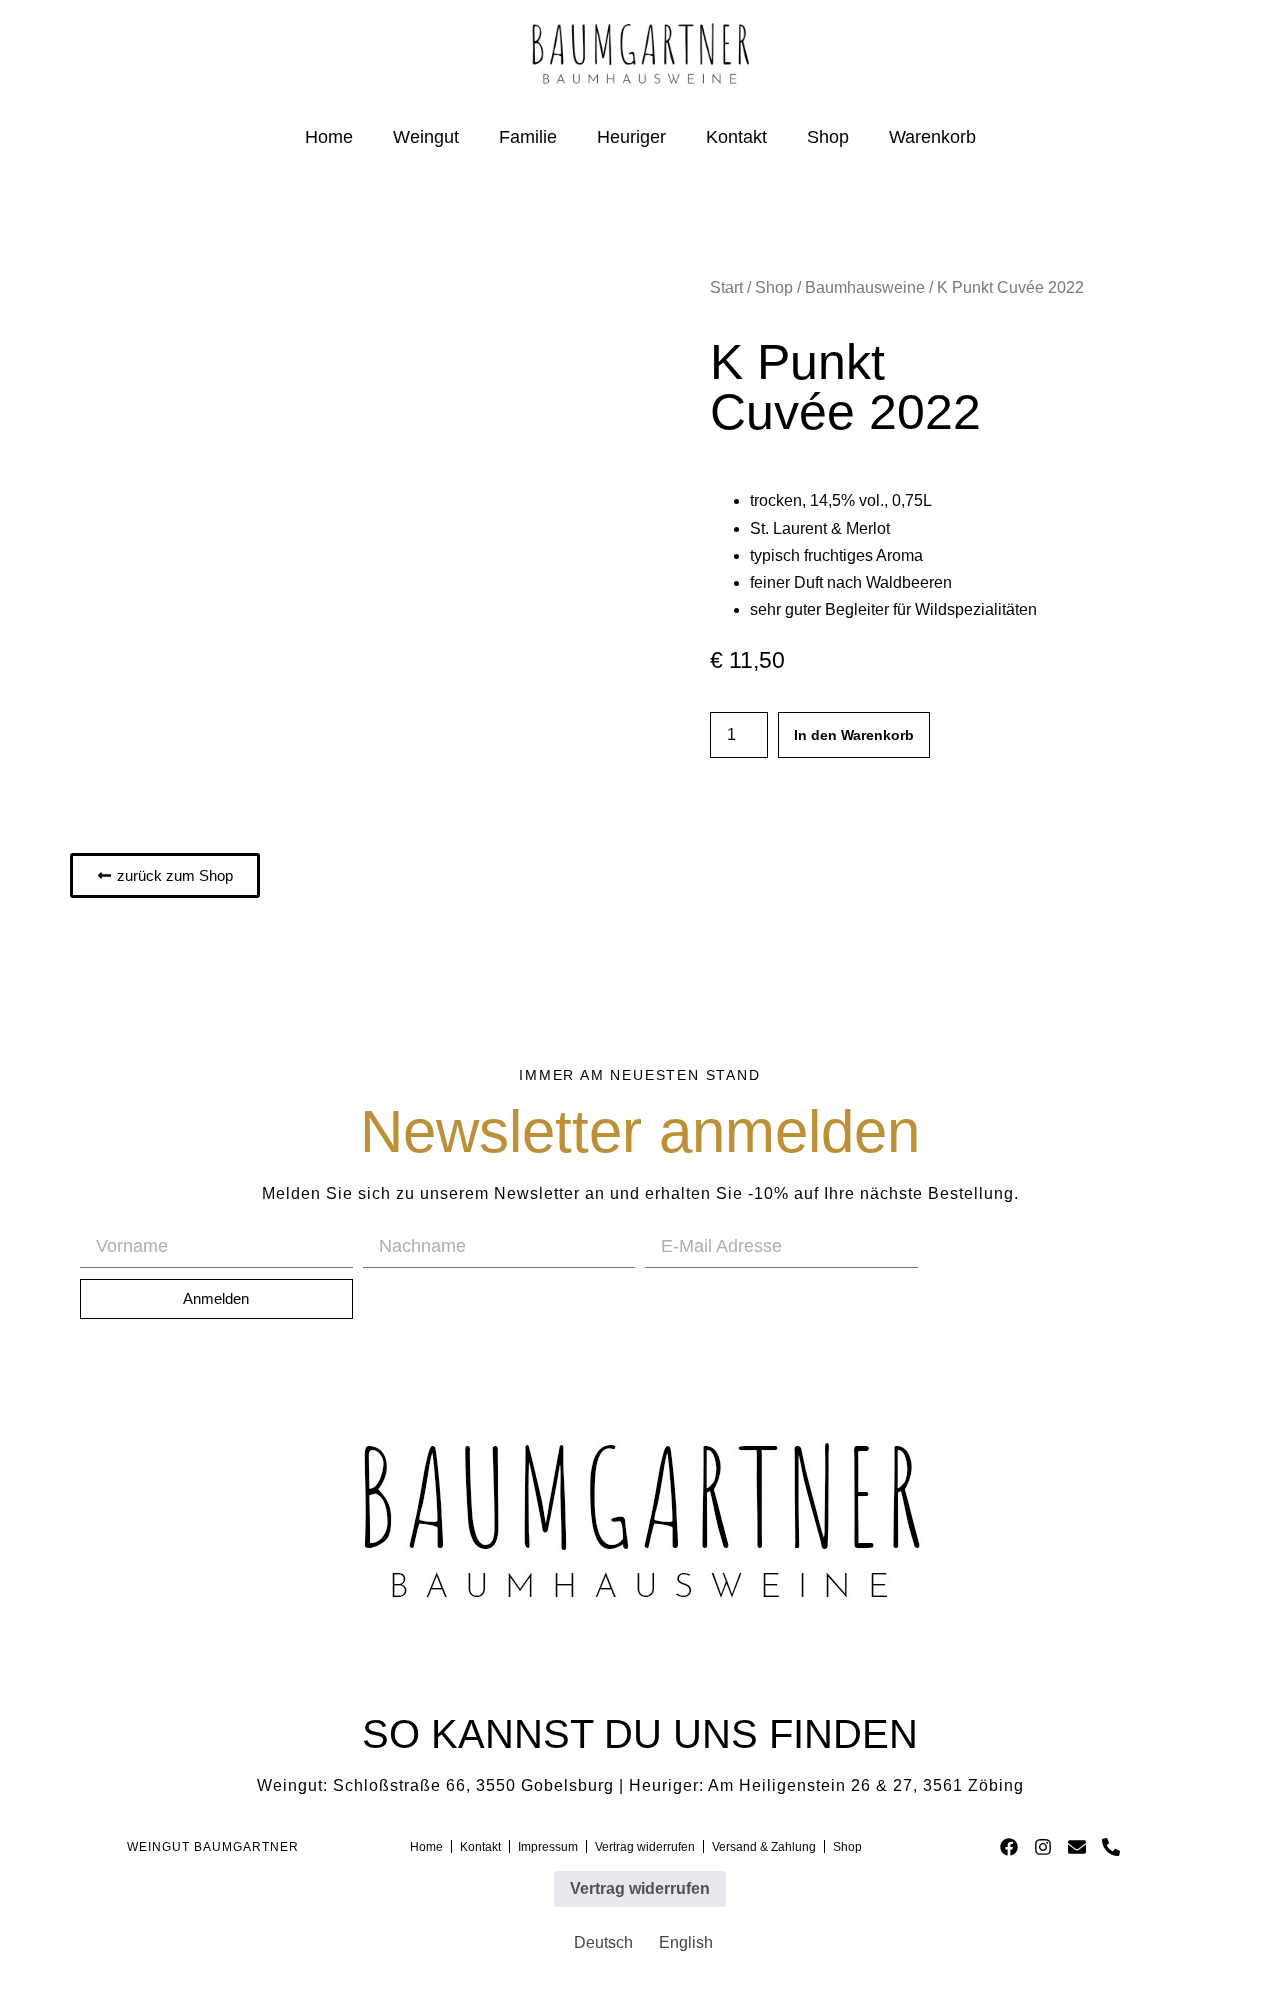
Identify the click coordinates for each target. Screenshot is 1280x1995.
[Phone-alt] (1110, 1846)
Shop (828, 137)
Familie (528, 137)
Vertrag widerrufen (640, 1888)
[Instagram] (1043, 1846)
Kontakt (736, 137)
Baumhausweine (865, 287)
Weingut (426, 137)
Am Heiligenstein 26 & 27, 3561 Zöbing (866, 1785)
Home (329, 137)
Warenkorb (932, 137)
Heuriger (631, 137)
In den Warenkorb (854, 735)
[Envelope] (1076, 1846)
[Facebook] (1009, 1846)
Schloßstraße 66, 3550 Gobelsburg (473, 1785)
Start (726, 287)
